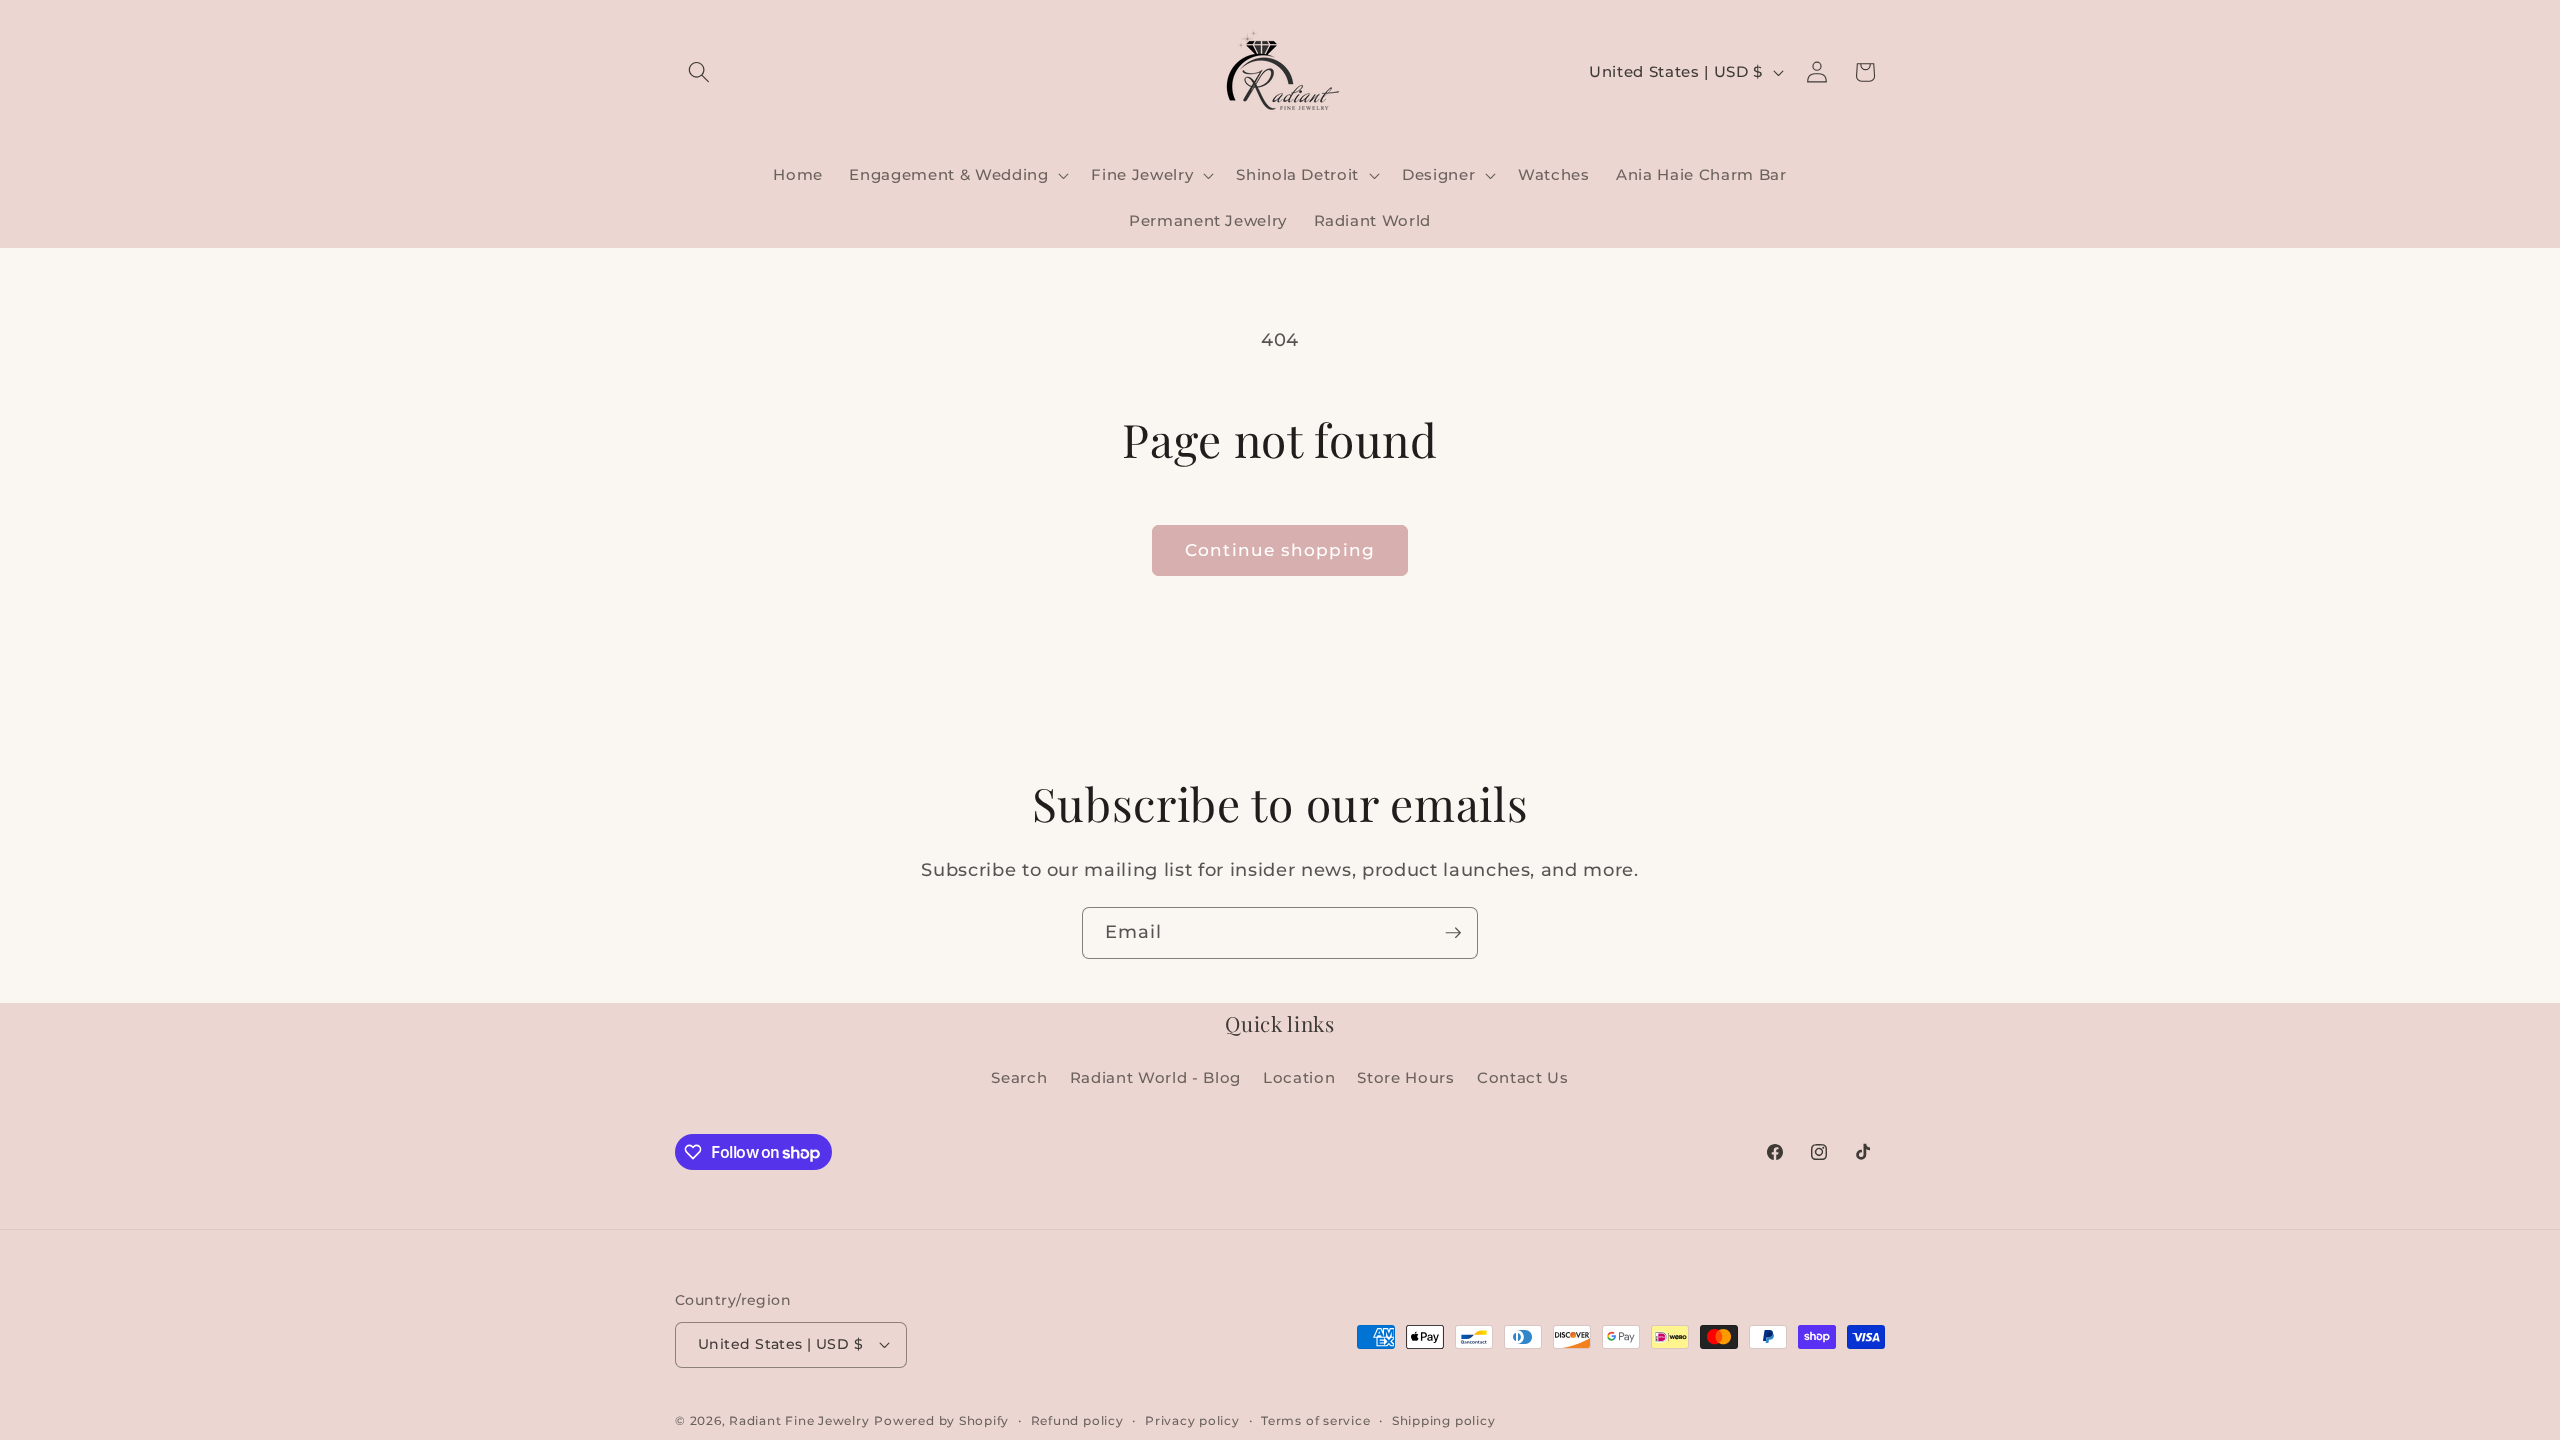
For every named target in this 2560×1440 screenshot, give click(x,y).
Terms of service (1315, 1420)
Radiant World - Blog (1155, 1077)
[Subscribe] (1453, 933)
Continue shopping (1280, 550)
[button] (699, 72)
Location (1299, 1077)
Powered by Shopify (941, 1420)
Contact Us (1523, 1077)
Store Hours (1405, 1077)
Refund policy (1077, 1420)
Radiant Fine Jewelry (799, 1420)
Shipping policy (1444, 1420)
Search (1019, 1077)
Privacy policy (1192, 1420)
